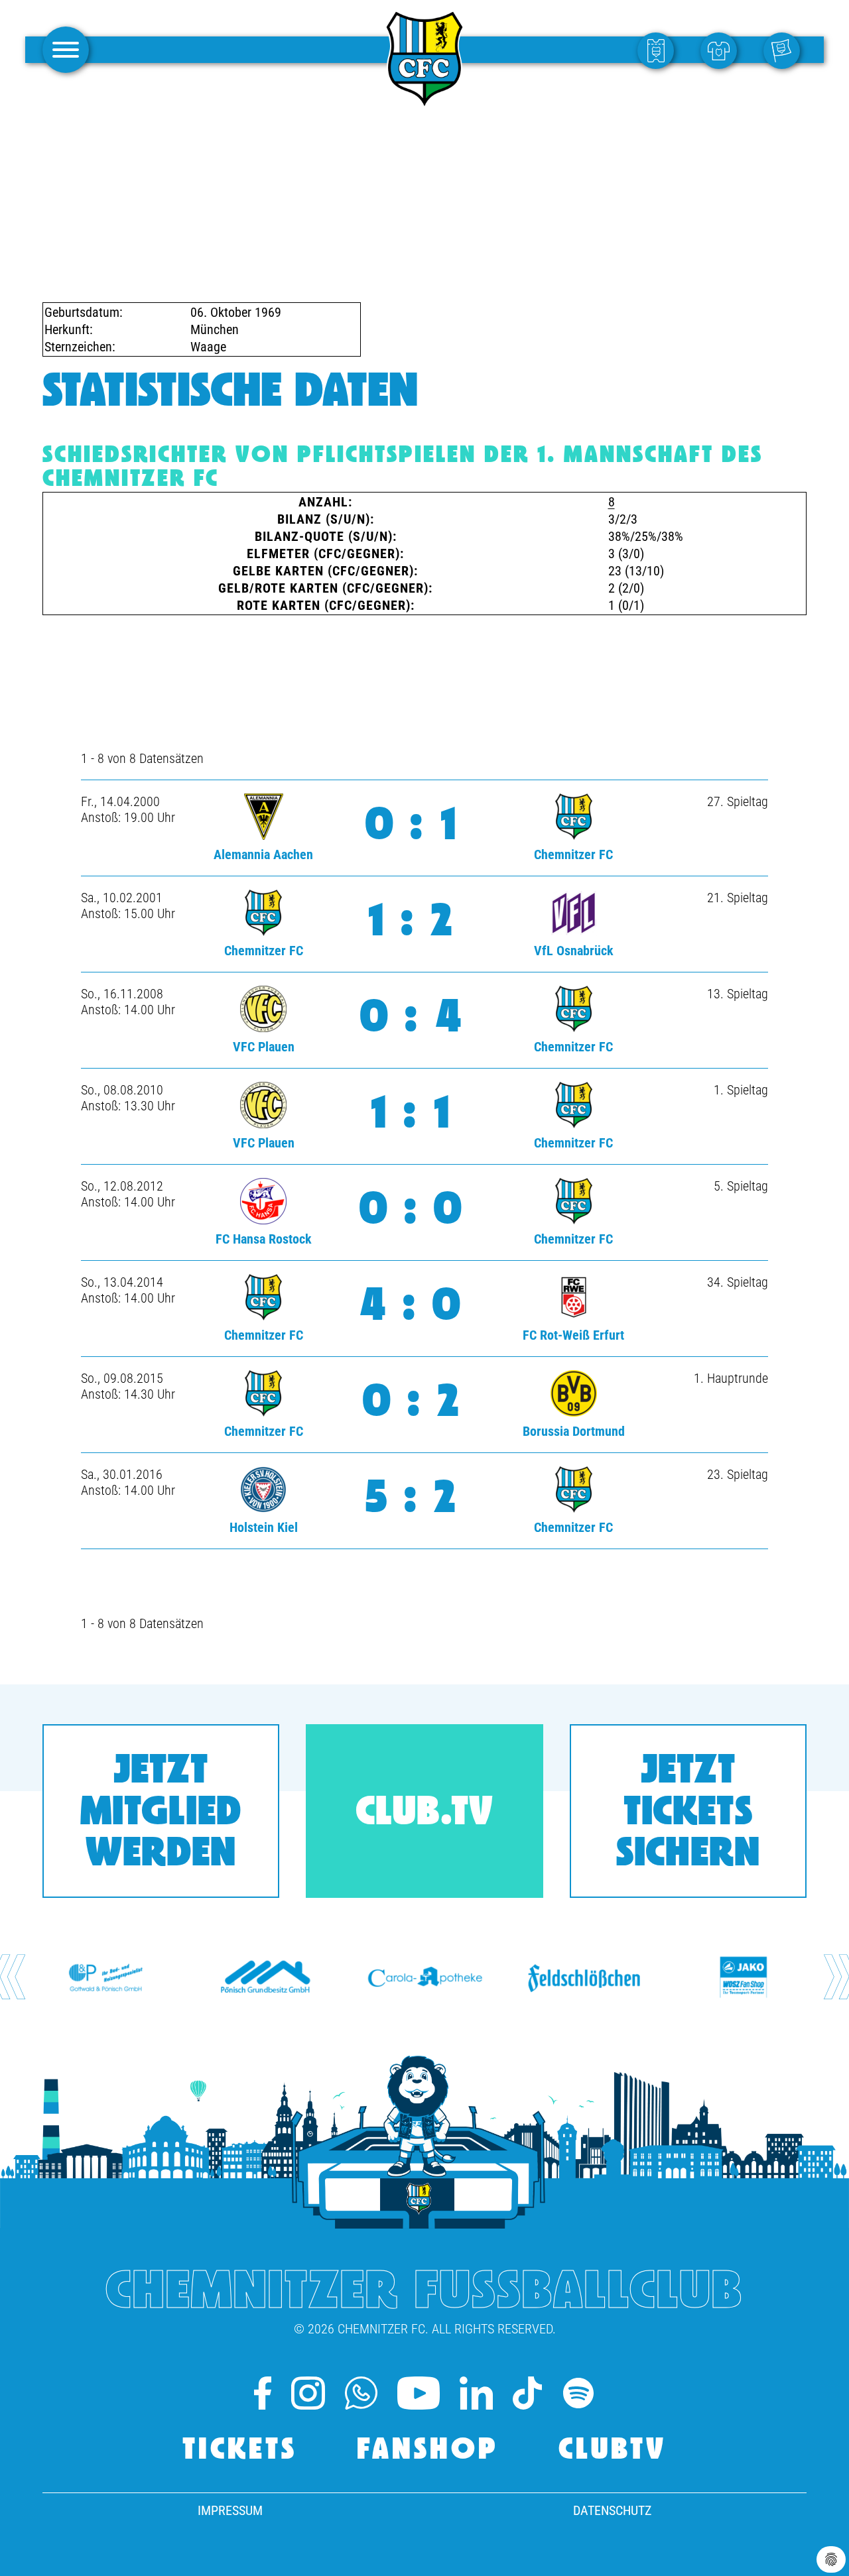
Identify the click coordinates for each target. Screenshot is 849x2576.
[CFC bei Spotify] (578, 2393)
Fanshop (428, 2451)
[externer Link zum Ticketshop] (659, 50)
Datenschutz (612, 2510)
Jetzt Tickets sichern (688, 1814)
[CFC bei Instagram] (308, 2393)
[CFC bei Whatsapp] (361, 2393)
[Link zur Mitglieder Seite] (785, 50)
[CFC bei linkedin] (476, 2393)
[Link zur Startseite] (424, 102)
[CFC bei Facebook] (263, 2393)
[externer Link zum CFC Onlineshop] (722, 50)
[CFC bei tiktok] (527, 2393)
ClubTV (613, 2451)
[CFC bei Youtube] (419, 2393)
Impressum (230, 2510)
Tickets (240, 2451)
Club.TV (424, 1814)
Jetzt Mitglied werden (161, 1814)
